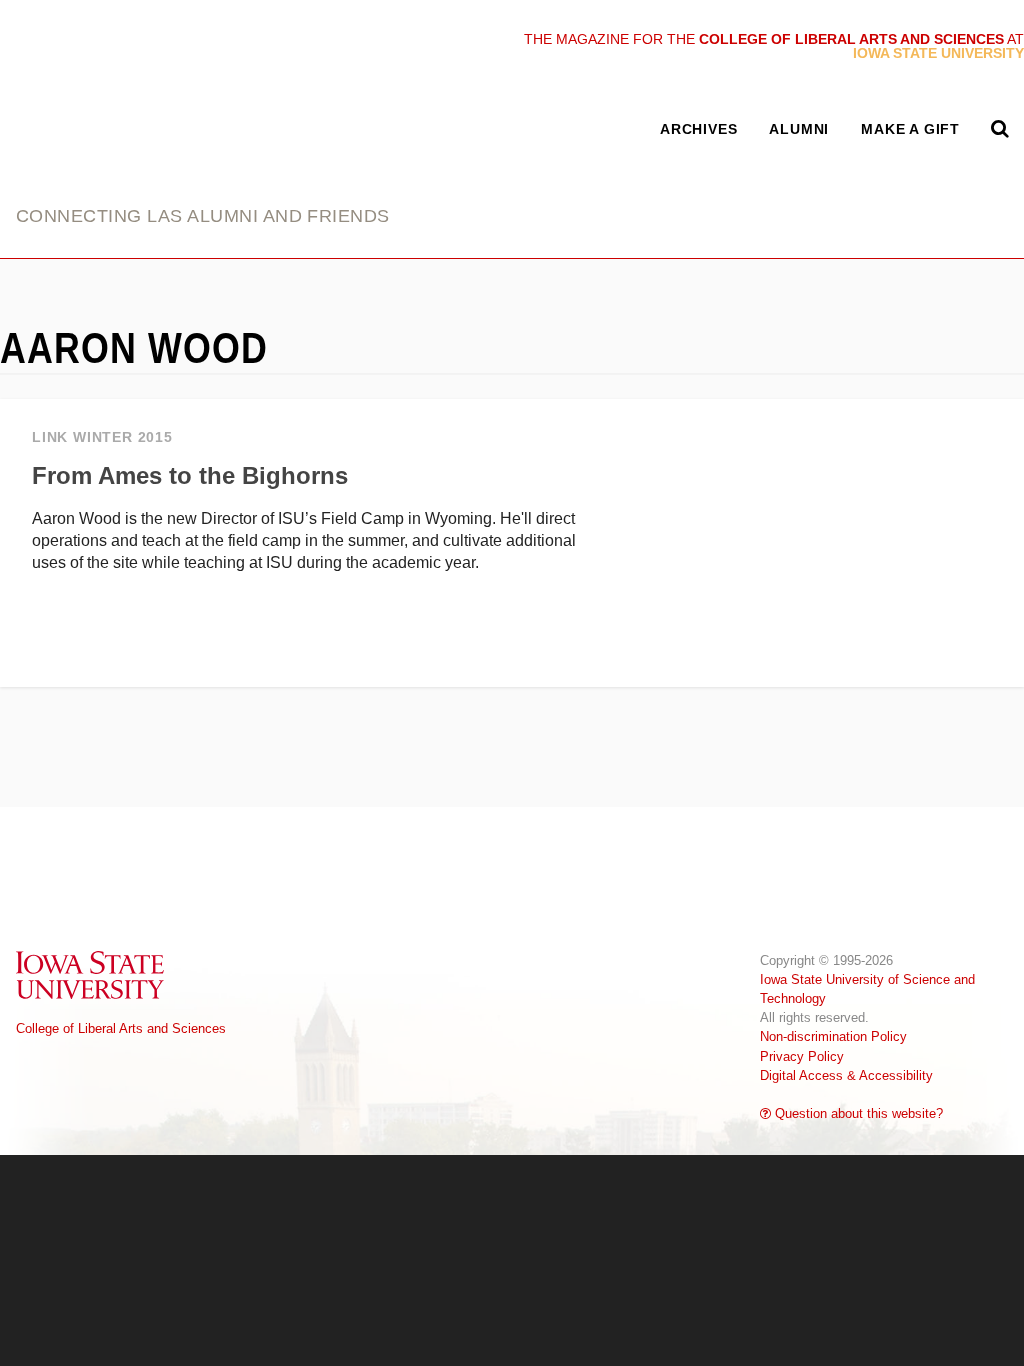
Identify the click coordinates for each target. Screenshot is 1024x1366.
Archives (698, 129)
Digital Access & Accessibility (846, 1075)
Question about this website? (857, 1113)
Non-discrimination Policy (833, 1036)
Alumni (799, 129)
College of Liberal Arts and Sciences (121, 1028)
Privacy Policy (802, 1056)
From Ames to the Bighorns (190, 475)
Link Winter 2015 (102, 437)
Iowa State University (91, 974)
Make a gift (910, 129)
